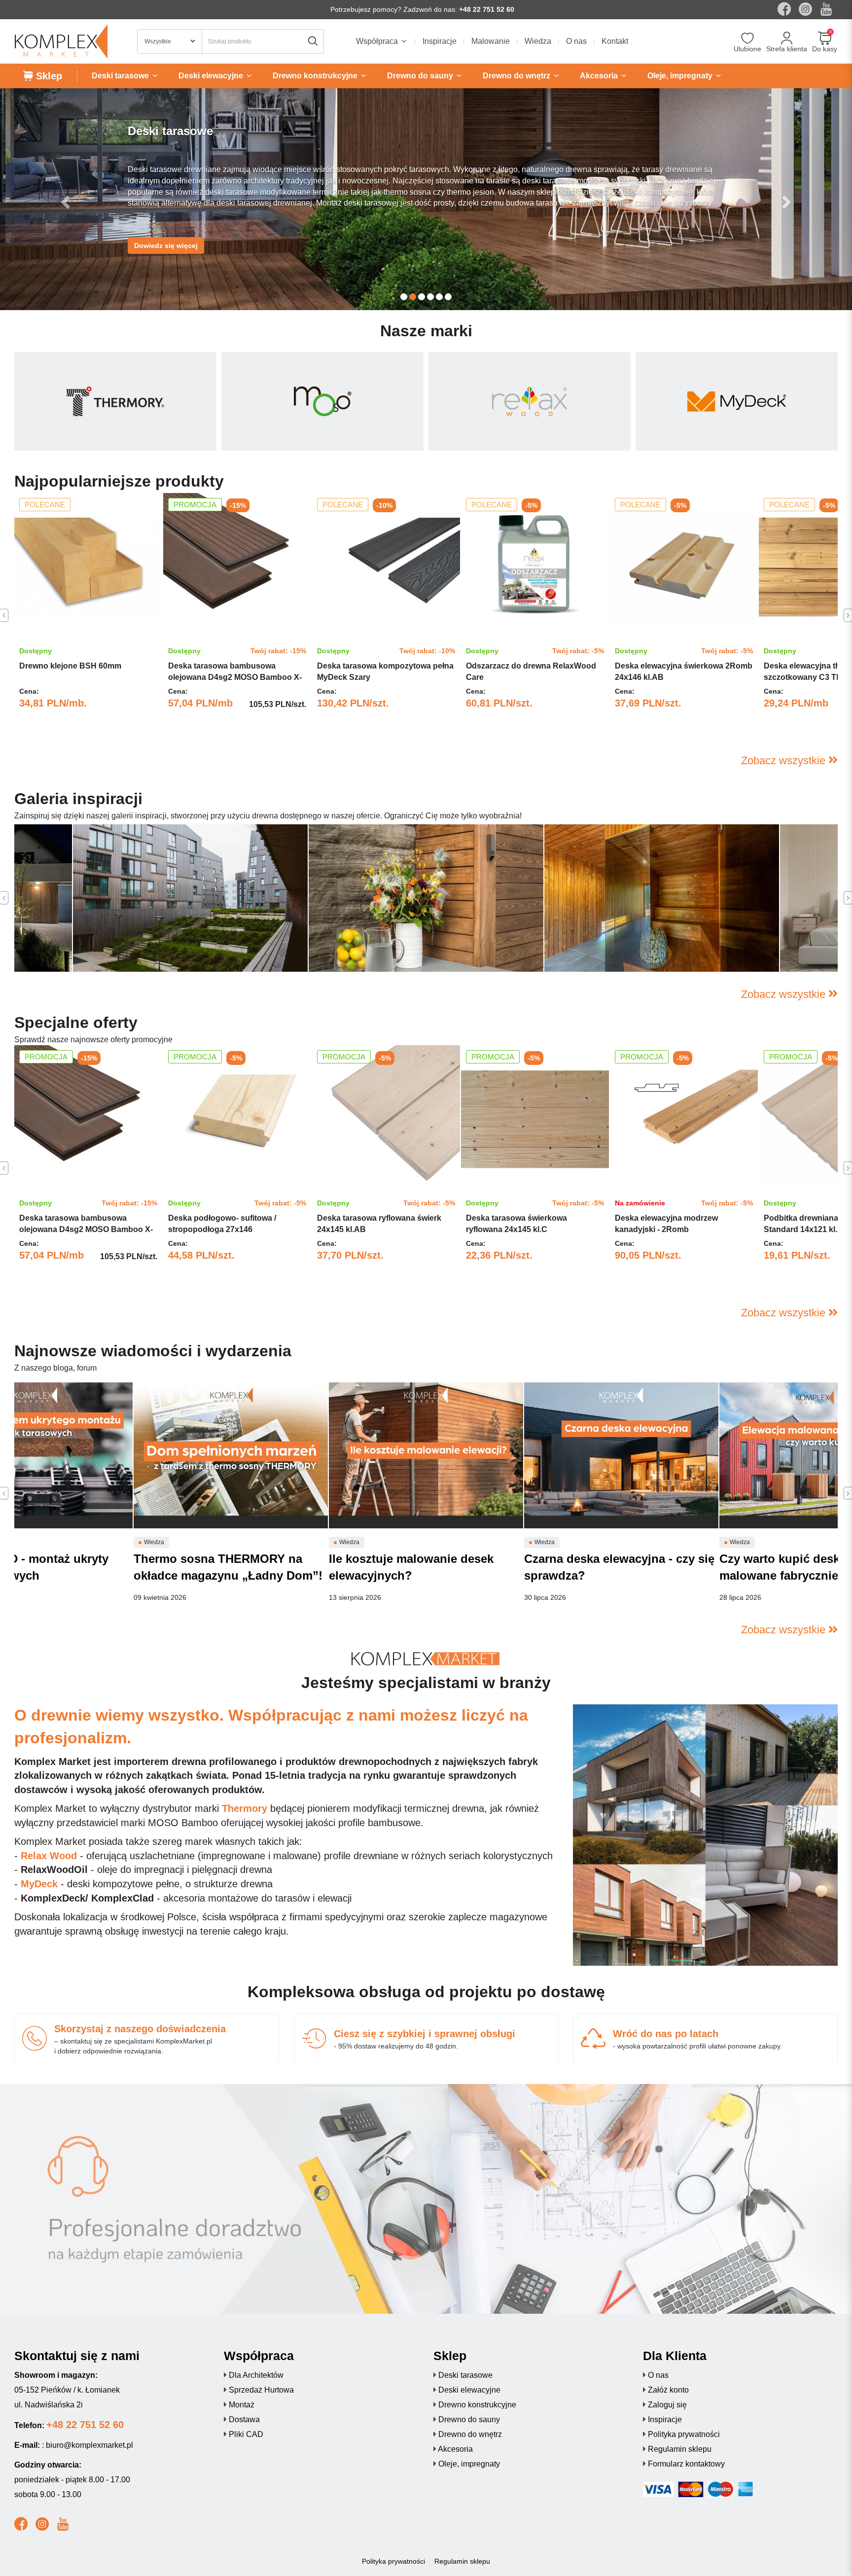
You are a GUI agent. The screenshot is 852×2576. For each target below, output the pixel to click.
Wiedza (538, 41)
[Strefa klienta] (787, 39)
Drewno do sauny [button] (421, 76)
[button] (64, 199)
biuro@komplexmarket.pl (89, 2445)
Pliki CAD (246, 2434)
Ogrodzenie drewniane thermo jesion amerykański (416, 950)
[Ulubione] (748, 39)
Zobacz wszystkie (785, 760)
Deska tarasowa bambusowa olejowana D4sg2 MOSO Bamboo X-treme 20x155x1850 (235, 677)
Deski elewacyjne (469, 2390)
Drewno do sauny (469, 2419)
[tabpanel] (88, 616)
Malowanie (491, 41)
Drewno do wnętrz (470, 2434)
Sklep (48, 76)
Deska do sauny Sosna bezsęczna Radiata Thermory (657, 950)
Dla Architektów (256, 2375)
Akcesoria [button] (600, 76)
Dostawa (244, 2419)
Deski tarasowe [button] (121, 76)
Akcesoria (455, 2449)
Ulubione (747, 49)
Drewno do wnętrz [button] (517, 76)
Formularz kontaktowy (686, 2464)
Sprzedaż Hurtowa (261, 2390)
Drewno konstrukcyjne (477, 2405)
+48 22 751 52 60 (487, 9)
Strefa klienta (787, 49)
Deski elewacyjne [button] (212, 76)
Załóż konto (668, 2390)
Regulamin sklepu (680, 2449)
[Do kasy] (825, 39)
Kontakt (615, 41)
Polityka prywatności (684, 2434)
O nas (576, 41)
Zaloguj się (667, 2405)
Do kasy (825, 49)
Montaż (242, 2405)
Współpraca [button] (378, 41)
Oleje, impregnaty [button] (681, 76)
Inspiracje (440, 41)
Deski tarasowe (465, 2375)
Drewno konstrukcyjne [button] (316, 76)
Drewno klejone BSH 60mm (70, 666)
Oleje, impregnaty (469, 2464)
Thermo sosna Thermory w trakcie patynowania (175, 950)
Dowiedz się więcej (166, 236)
